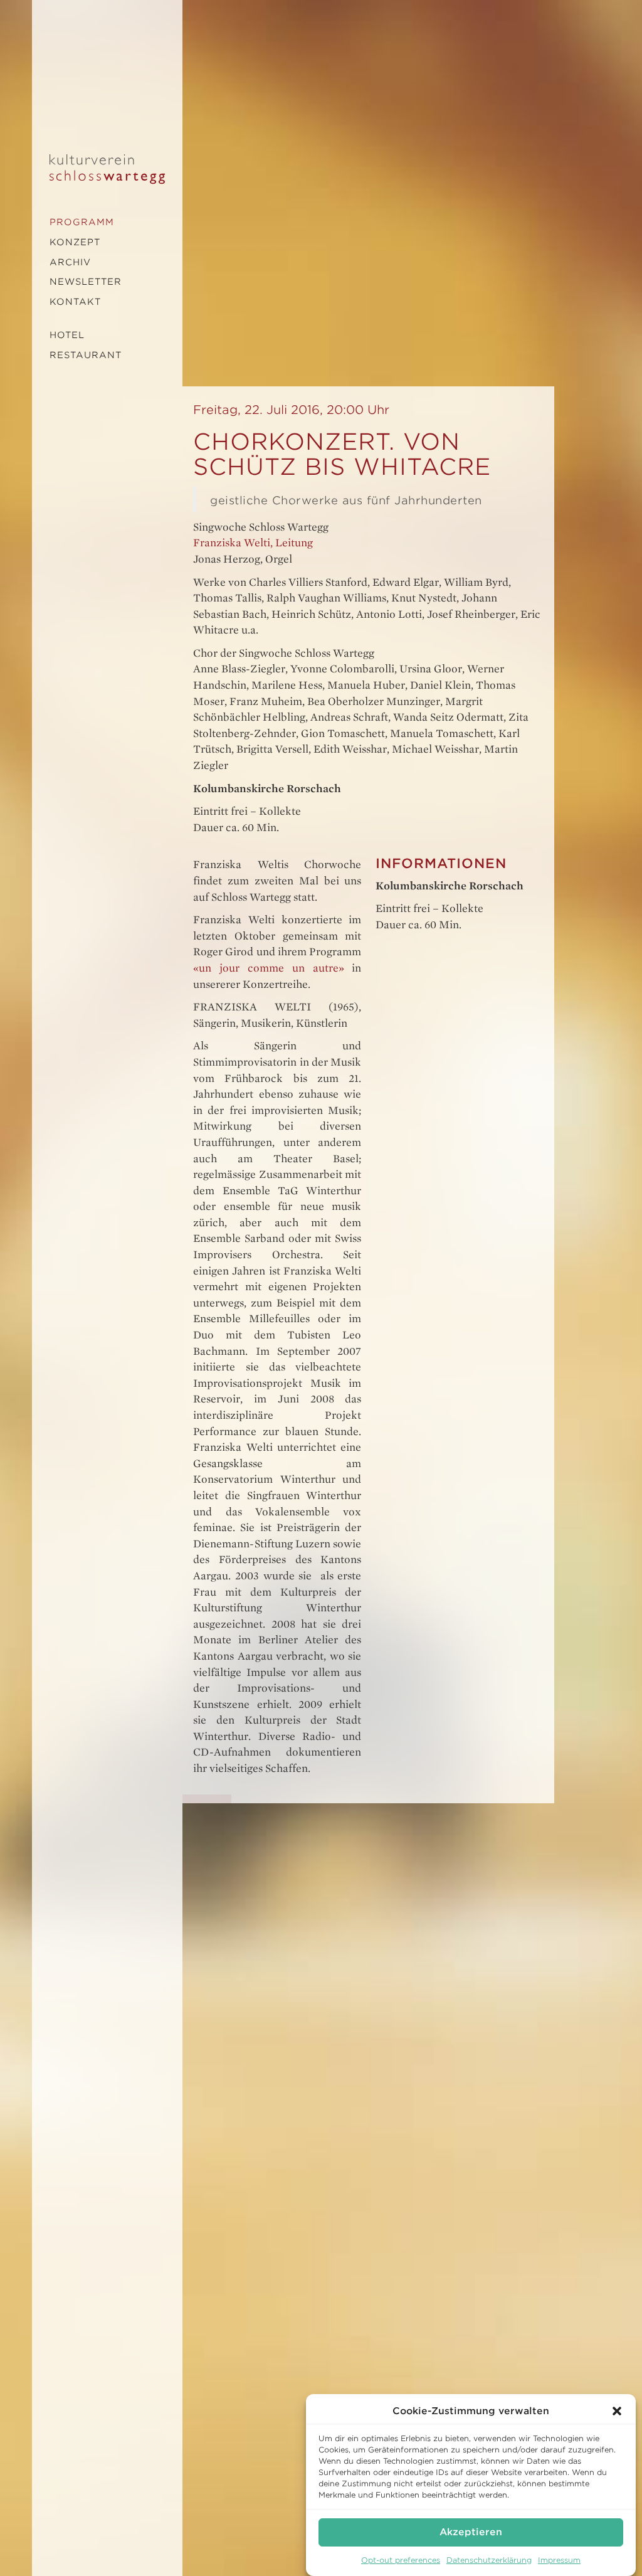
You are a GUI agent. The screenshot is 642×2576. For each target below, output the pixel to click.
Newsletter (86, 282)
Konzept (75, 242)
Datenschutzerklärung (489, 2560)
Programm (82, 222)
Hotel (67, 335)
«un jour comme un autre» (268, 968)
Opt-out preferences (401, 2560)
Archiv (70, 262)
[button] (617, 2411)
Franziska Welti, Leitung (253, 543)
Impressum (559, 2560)
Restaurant (86, 355)
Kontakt (75, 302)
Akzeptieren (471, 2532)
